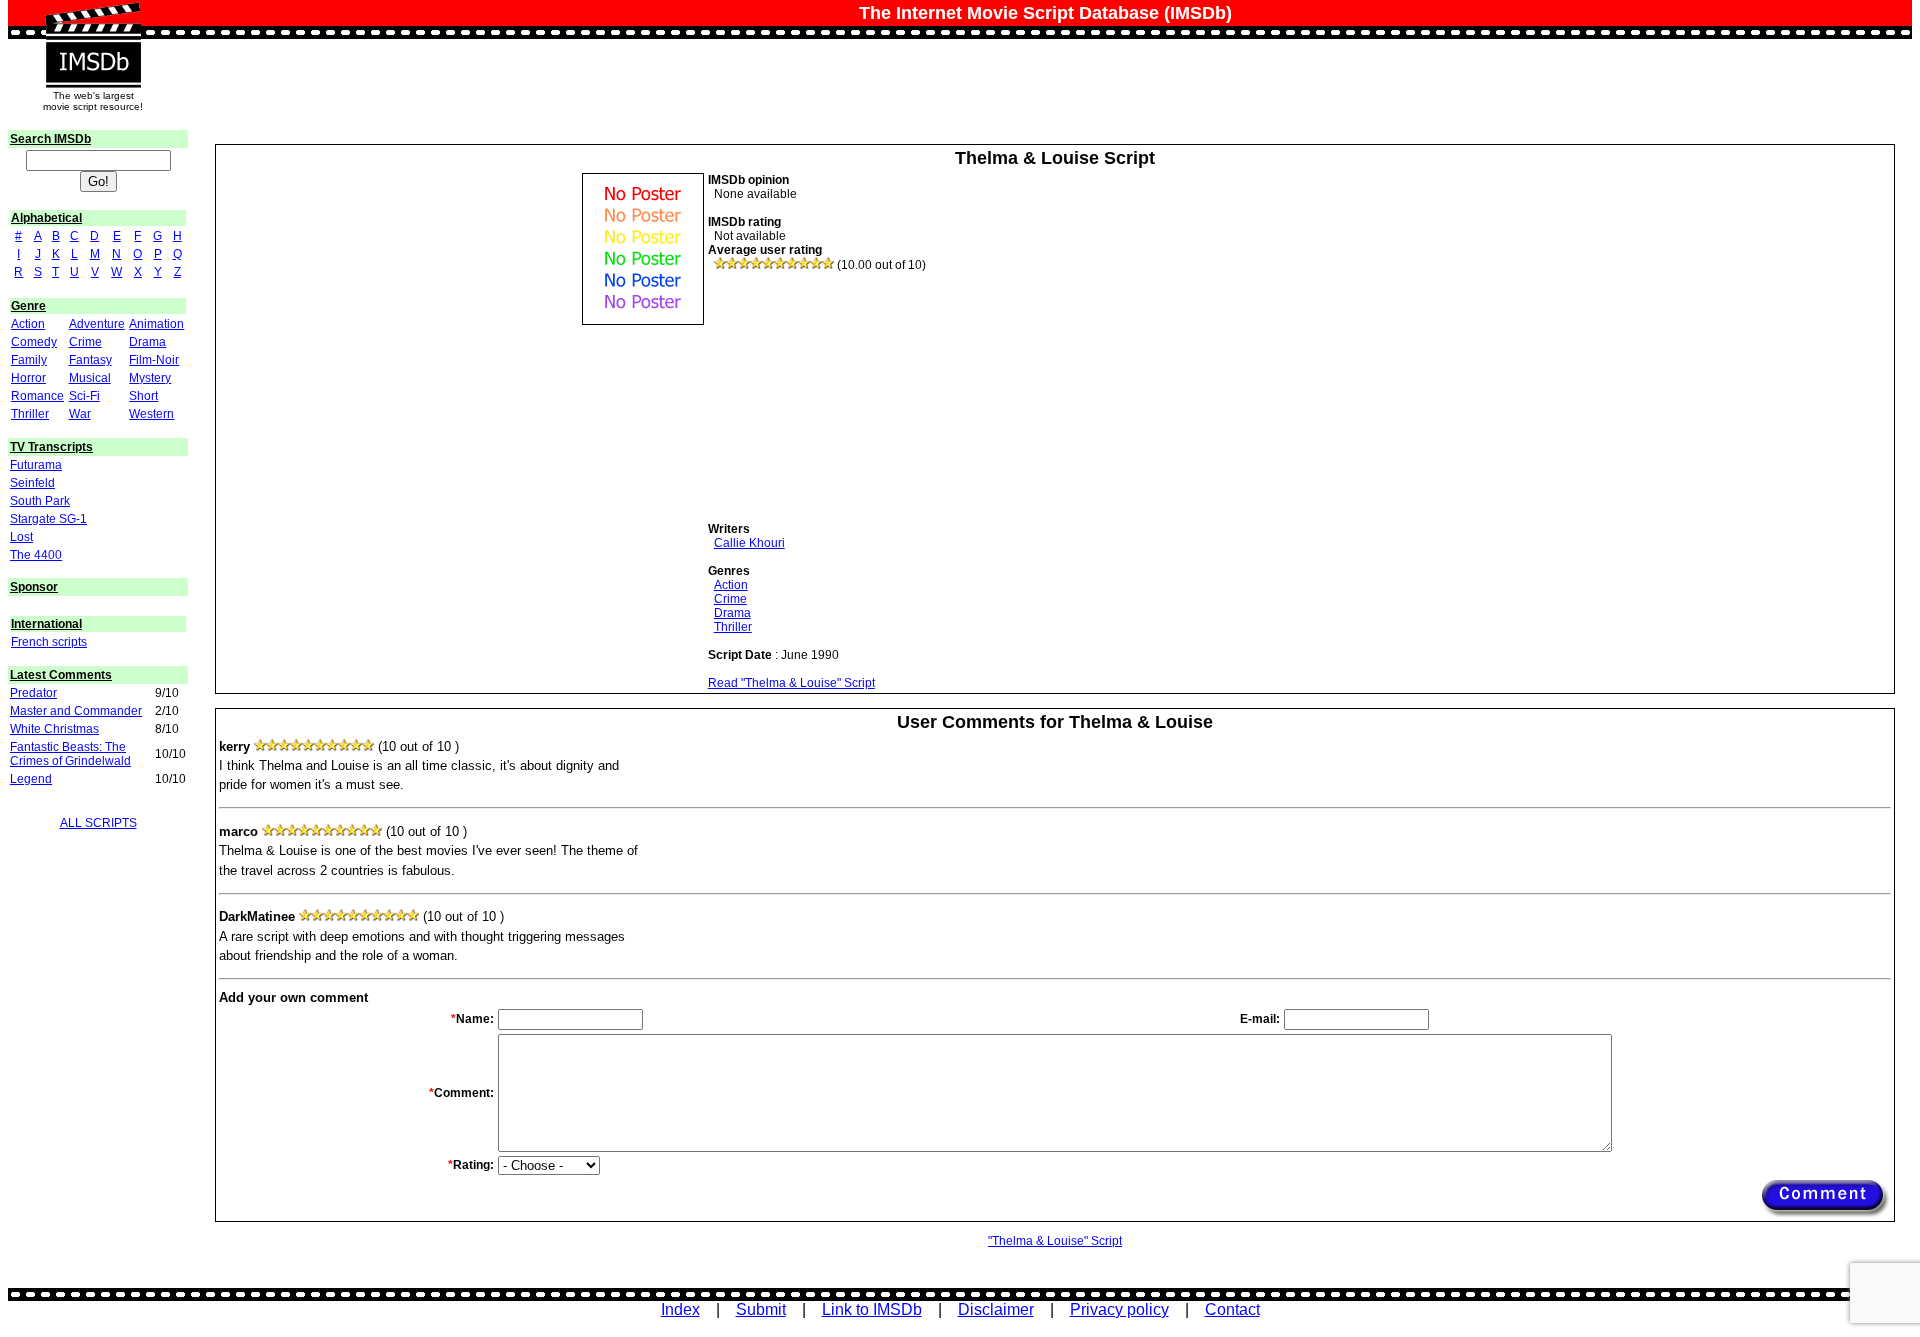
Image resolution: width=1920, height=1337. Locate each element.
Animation (156, 324)
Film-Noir (154, 360)
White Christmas (54, 729)
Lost (21, 537)
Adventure (97, 324)
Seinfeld (32, 483)
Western (151, 414)
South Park (40, 501)
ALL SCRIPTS (98, 823)
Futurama (36, 465)
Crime (85, 342)
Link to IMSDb (872, 1309)
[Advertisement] (858, 397)
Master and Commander (76, 711)
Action (28, 324)
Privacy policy (1119, 1309)
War (80, 414)
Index (680, 1309)
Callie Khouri (749, 543)
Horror (28, 378)
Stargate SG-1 (48, 519)
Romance (37, 396)
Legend (31, 779)
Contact (1232, 1309)
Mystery (150, 378)
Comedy (34, 342)
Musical (90, 378)
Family (29, 360)
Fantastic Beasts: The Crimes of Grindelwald (70, 754)
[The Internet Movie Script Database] (93, 22)
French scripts (49, 642)
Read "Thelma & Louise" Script (791, 683)
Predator (33, 693)
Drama (147, 342)
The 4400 (36, 555)
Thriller (30, 414)
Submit (761, 1309)
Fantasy (90, 360)
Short (143, 396)
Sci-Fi (84, 396)
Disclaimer (996, 1309)
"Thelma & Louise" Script (1055, 1241)
